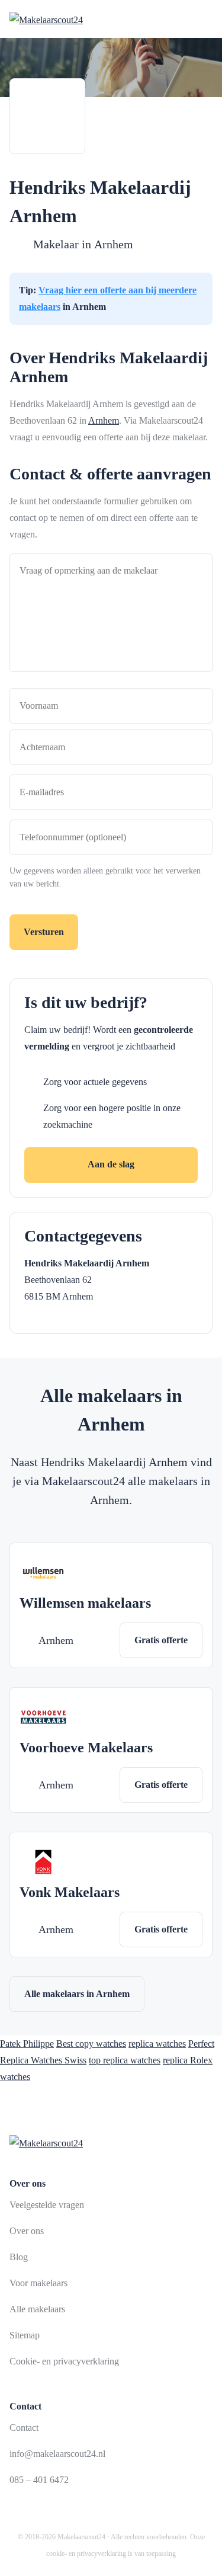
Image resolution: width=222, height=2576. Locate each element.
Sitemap (25, 2335)
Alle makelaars (37, 2309)
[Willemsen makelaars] (43, 1573)
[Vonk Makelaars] (43, 1862)
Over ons (27, 2231)
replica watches (157, 2044)
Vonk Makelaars (70, 1892)
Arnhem (114, 244)
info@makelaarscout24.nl (57, 2454)
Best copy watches (91, 2044)
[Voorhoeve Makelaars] (43, 1717)
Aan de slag (111, 1164)
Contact (24, 2428)
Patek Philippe (27, 2044)
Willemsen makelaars (85, 1603)
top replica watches (125, 2060)
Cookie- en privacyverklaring (64, 2361)
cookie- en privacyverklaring (86, 2553)
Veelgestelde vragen (47, 2205)
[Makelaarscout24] (46, 19)
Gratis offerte (161, 1640)
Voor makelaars (38, 2283)
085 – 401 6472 (39, 2480)
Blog (19, 2257)
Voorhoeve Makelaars (86, 1748)
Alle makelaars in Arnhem (77, 1994)
